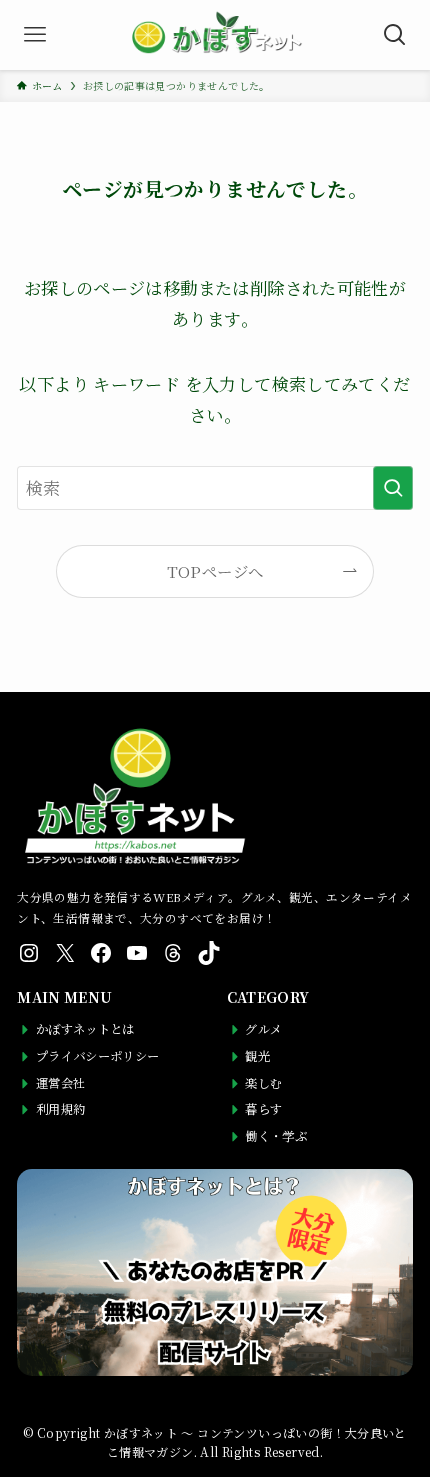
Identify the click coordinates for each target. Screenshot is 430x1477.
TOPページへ (215, 571)
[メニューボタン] (35, 35)
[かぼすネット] (214, 35)
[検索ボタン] (395, 35)
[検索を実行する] (393, 488)
